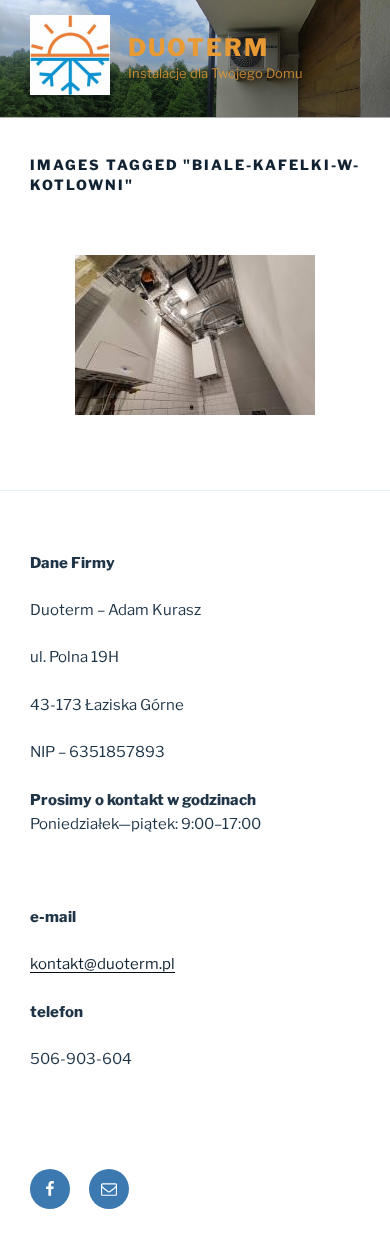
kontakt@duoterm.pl (102, 964)
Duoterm (198, 47)
